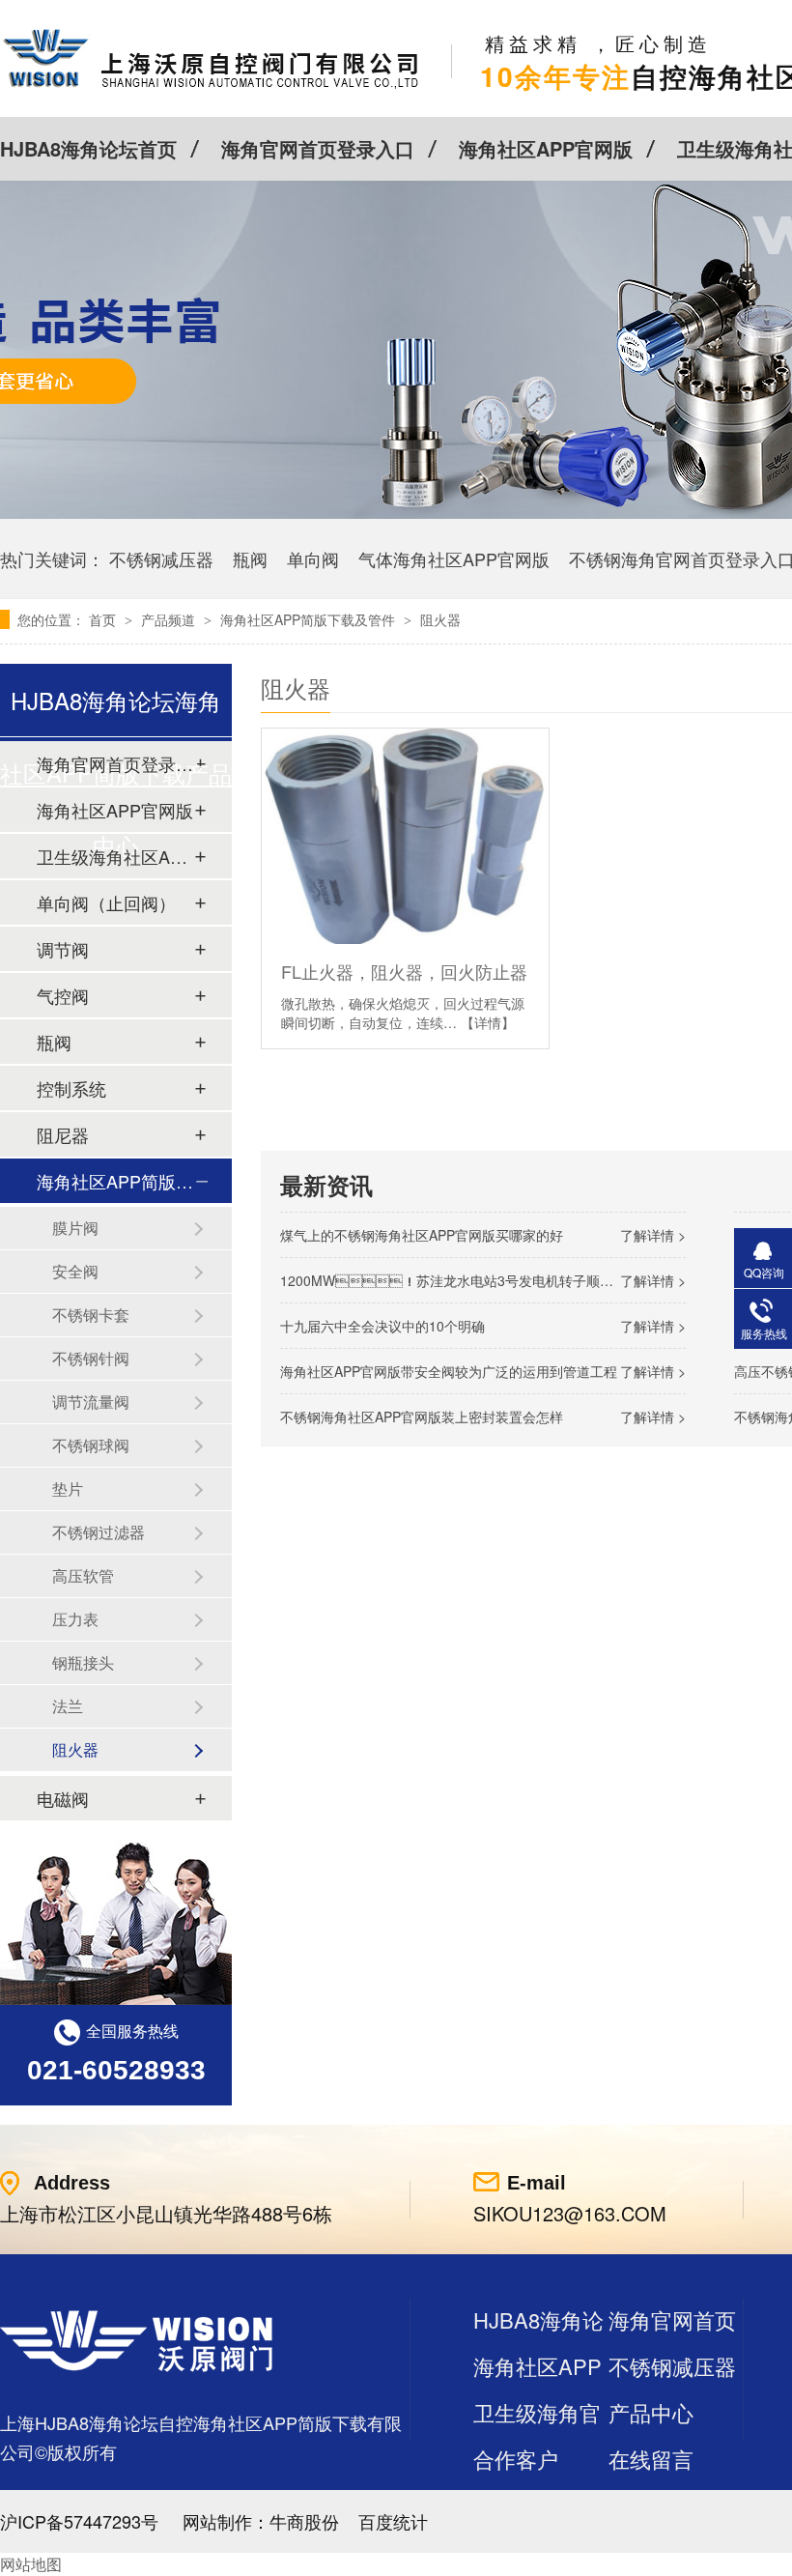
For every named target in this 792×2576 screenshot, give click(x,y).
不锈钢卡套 (91, 1315)
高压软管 (83, 1575)
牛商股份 (304, 2521)
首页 (104, 619)
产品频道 (170, 619)
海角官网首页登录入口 (318, 148)
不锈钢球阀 (91, 1445)
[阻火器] (211, 87)
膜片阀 (75, 1228)
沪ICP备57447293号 (79, 2521)
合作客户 (516, 2459)
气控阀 (63, 995)
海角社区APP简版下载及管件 (310, 619)
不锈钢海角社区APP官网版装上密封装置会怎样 (422, 1417)
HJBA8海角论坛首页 (88, 148)
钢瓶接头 (83, 1662)
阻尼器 (63, 1134)
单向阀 (313, 558)
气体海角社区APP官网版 (454, 558)
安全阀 (75, 1271)
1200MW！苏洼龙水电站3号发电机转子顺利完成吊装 (474, 1280)
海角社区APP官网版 (546, 148)
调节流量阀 (91, 1402)
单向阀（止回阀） (106, 902)
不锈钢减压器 (161, 558)
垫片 (68, 1488)
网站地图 (31, 2564)
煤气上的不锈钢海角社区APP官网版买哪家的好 (422, 1235)
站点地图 (516, 2505)
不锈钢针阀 (91, 1358)
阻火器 (440, 619)
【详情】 (488, 1022)
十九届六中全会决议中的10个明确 (382, 1326)
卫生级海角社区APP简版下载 (115, 856)
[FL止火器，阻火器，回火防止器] (405, 836)
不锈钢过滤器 (99, 1532)
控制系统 (71, 1088)
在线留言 (651, 2459)
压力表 (75, 1619)
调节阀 (63, 949)
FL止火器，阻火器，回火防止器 (404, 971)
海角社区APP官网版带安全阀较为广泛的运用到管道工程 (449, 1371)
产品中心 (651, 2412)
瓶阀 (250, 558)
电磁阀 (63, 1798)
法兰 (68, 1706)
